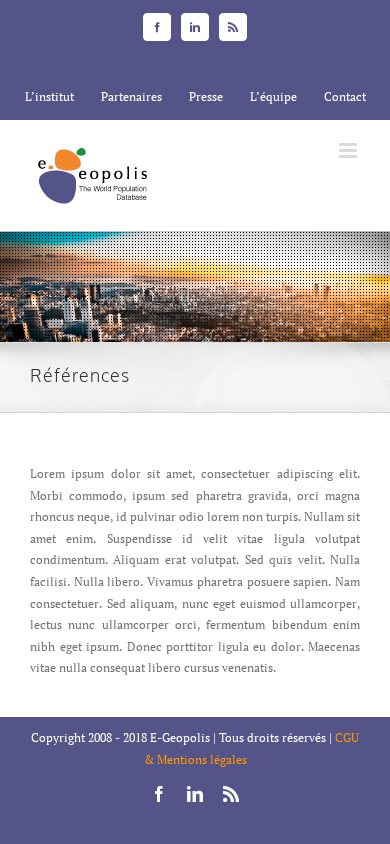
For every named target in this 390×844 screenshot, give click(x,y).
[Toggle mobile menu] (349, 150)
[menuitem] (49, 97)
